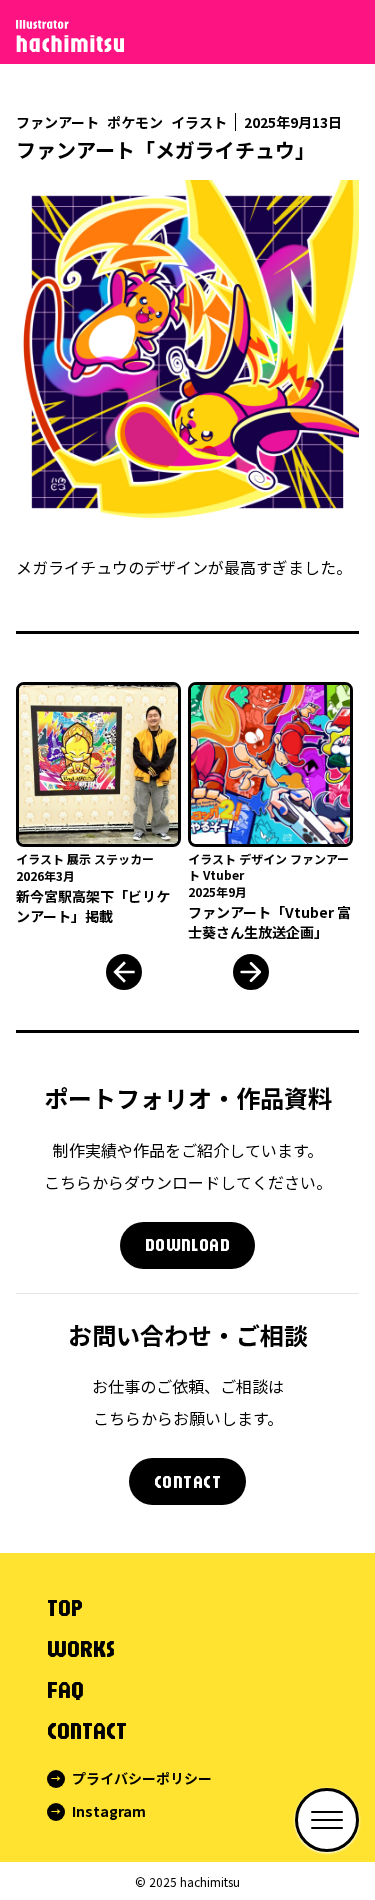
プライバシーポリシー (142, 1778)
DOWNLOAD (188, 1244)
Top (65, 1607)
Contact (87, 1730)
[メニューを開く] (327, 1820)
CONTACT (187, 1481)
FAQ (65, 1689)
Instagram (109, 1811)
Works (81, 1648)
